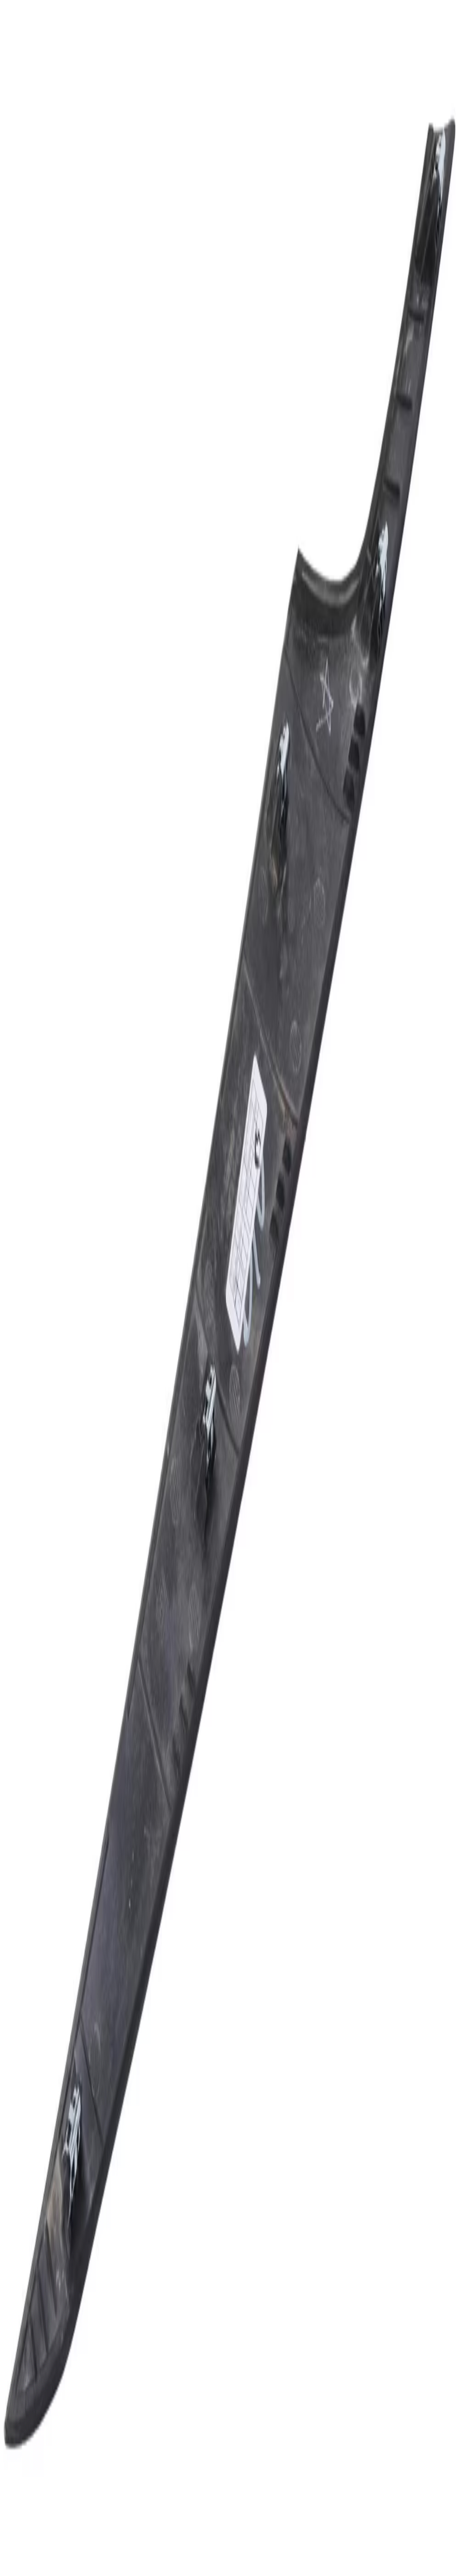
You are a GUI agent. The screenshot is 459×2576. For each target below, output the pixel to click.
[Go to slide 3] (16, 1005)
